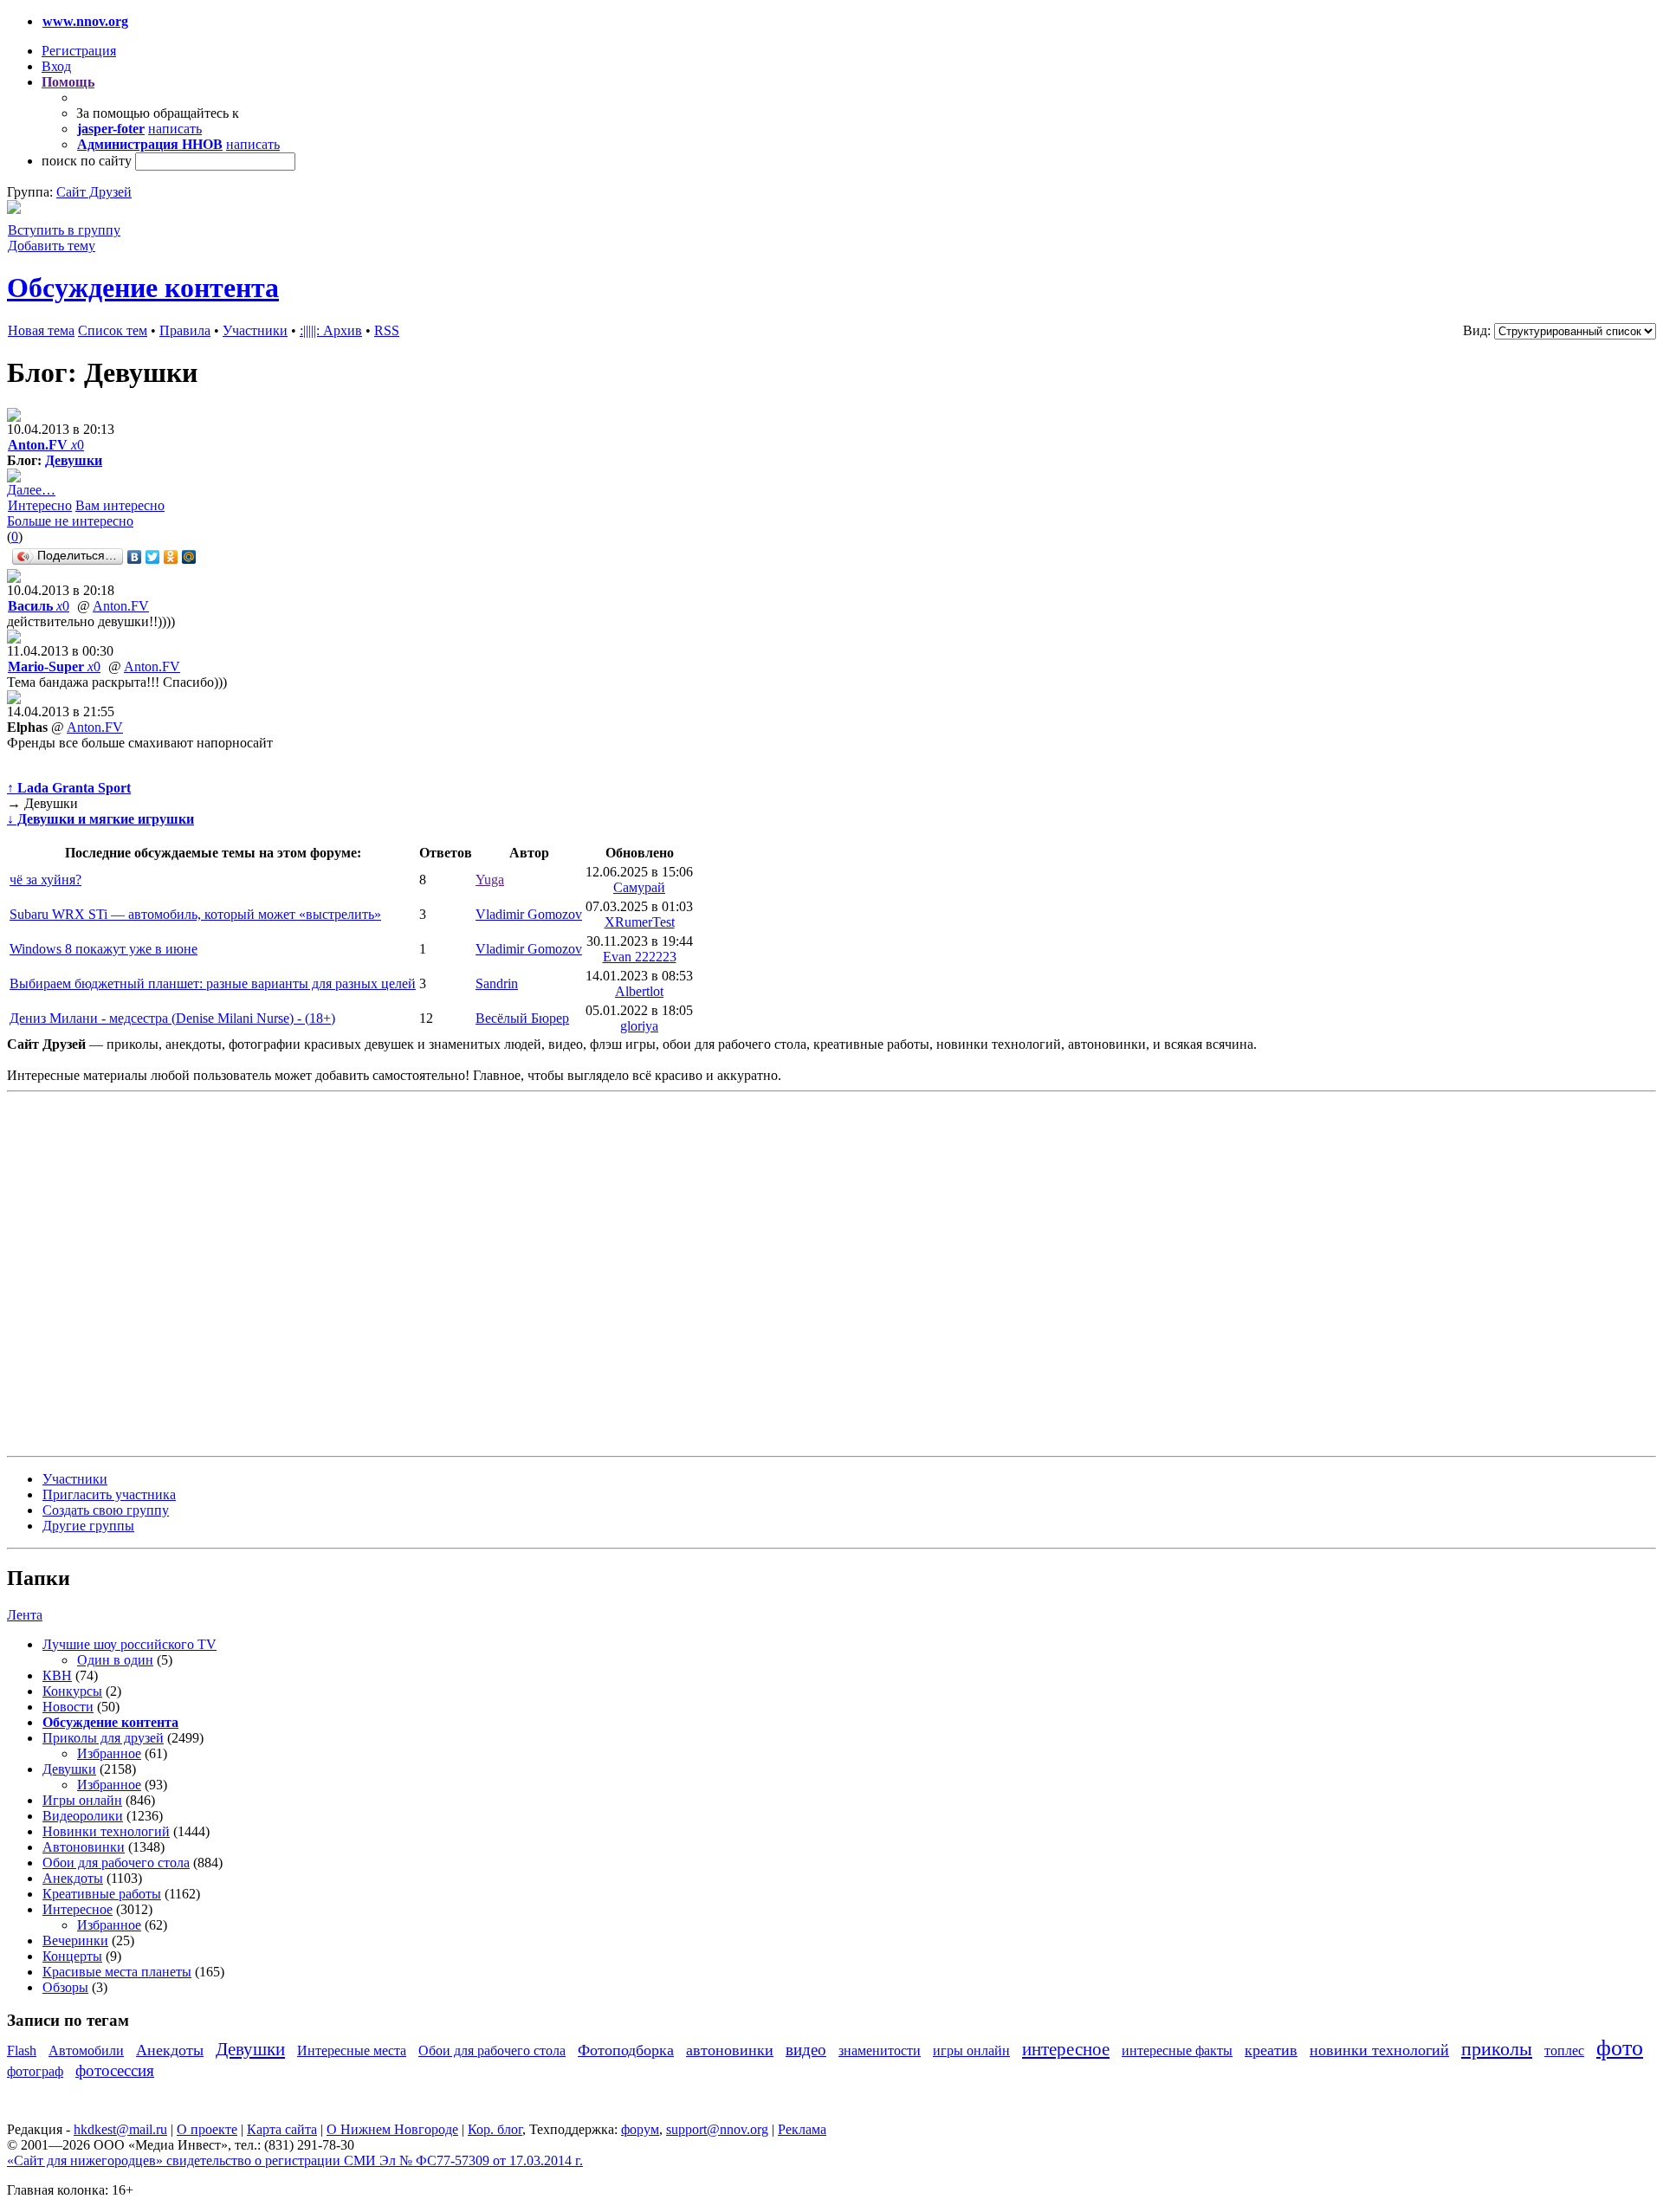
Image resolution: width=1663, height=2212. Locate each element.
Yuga (490, 880)
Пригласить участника (109, 1494)
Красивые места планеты (117, 1972)
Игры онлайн (82, 1800)
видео (806, 2050)
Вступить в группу (64, 230)
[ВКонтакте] (135, 557)
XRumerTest (640, 922)
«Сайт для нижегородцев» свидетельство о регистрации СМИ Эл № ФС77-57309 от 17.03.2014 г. (295, 2160)
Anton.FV (121, 606)
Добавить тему (52, 246)
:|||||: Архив (331, 330)
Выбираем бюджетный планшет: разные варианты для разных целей (213, 983)
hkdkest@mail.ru (120, 2129)
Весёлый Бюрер (522, 1018)
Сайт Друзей (94, 192)
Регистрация (79, 51)
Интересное (78, 1909)
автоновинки (730, 2050)
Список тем (113, 330)
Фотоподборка (626, 2050)
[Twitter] (153, 557)
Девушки (74, 460)
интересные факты (1177, 2050)
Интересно (40, 505)
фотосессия (115, 2070)
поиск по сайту (87, 161)
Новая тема (41, 330)
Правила (185, 330)
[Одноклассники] (171, 557)
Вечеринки (75, 1940)
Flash (22, 2050)
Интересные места (352, 2050)
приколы (1497, 2049)
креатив (1271, 2050)
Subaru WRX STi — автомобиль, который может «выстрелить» (195, 914)
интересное (1066, 2049)
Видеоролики (83, 1816)
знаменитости (880, 2050)
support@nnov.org (717, 2129)
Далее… (31, 490)
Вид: (1477, 330)
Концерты (72, 1956)
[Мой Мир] (189, 557)
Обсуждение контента (143, 288)
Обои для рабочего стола (116, 1863)
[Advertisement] (111, 1272)
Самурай (639, 887)
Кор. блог (495, 2129)
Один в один (115, 1660)
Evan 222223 (640, 957)
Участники (255, 330)
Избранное (109, 1753)
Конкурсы (72, 1691)
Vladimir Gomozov (529, 914)
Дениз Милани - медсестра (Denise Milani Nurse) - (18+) (172, 1018)
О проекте (207, 2129)
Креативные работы (102, 1894)
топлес (1564, 2050)
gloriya (639, 1026)
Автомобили (86, 2050)
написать (175, 129)
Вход (56, 66)
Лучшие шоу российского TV (129, 1644)
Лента (25, 1615)
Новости (68, 1707)
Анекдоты (73, 1878)
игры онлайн (971, 2050)
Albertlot (639, 991)
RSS (387, 330)
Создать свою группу (106, 1510)
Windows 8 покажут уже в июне (104, 949)
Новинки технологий (106, 1831)
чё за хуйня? (45, 880)
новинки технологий (1379, 2050)
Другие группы (88, 1526)
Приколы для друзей (103, 1738)
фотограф (35, 2071)
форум (640, 2129)
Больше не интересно (70, 521)
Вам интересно (120, 505)
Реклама (802, 2129)
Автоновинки (84, 1847)
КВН (57, 1675)
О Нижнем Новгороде (392, 2129)
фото (1620, 2048)
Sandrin (497, 983)
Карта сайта (282, 2129)
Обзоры (65, 1987)
